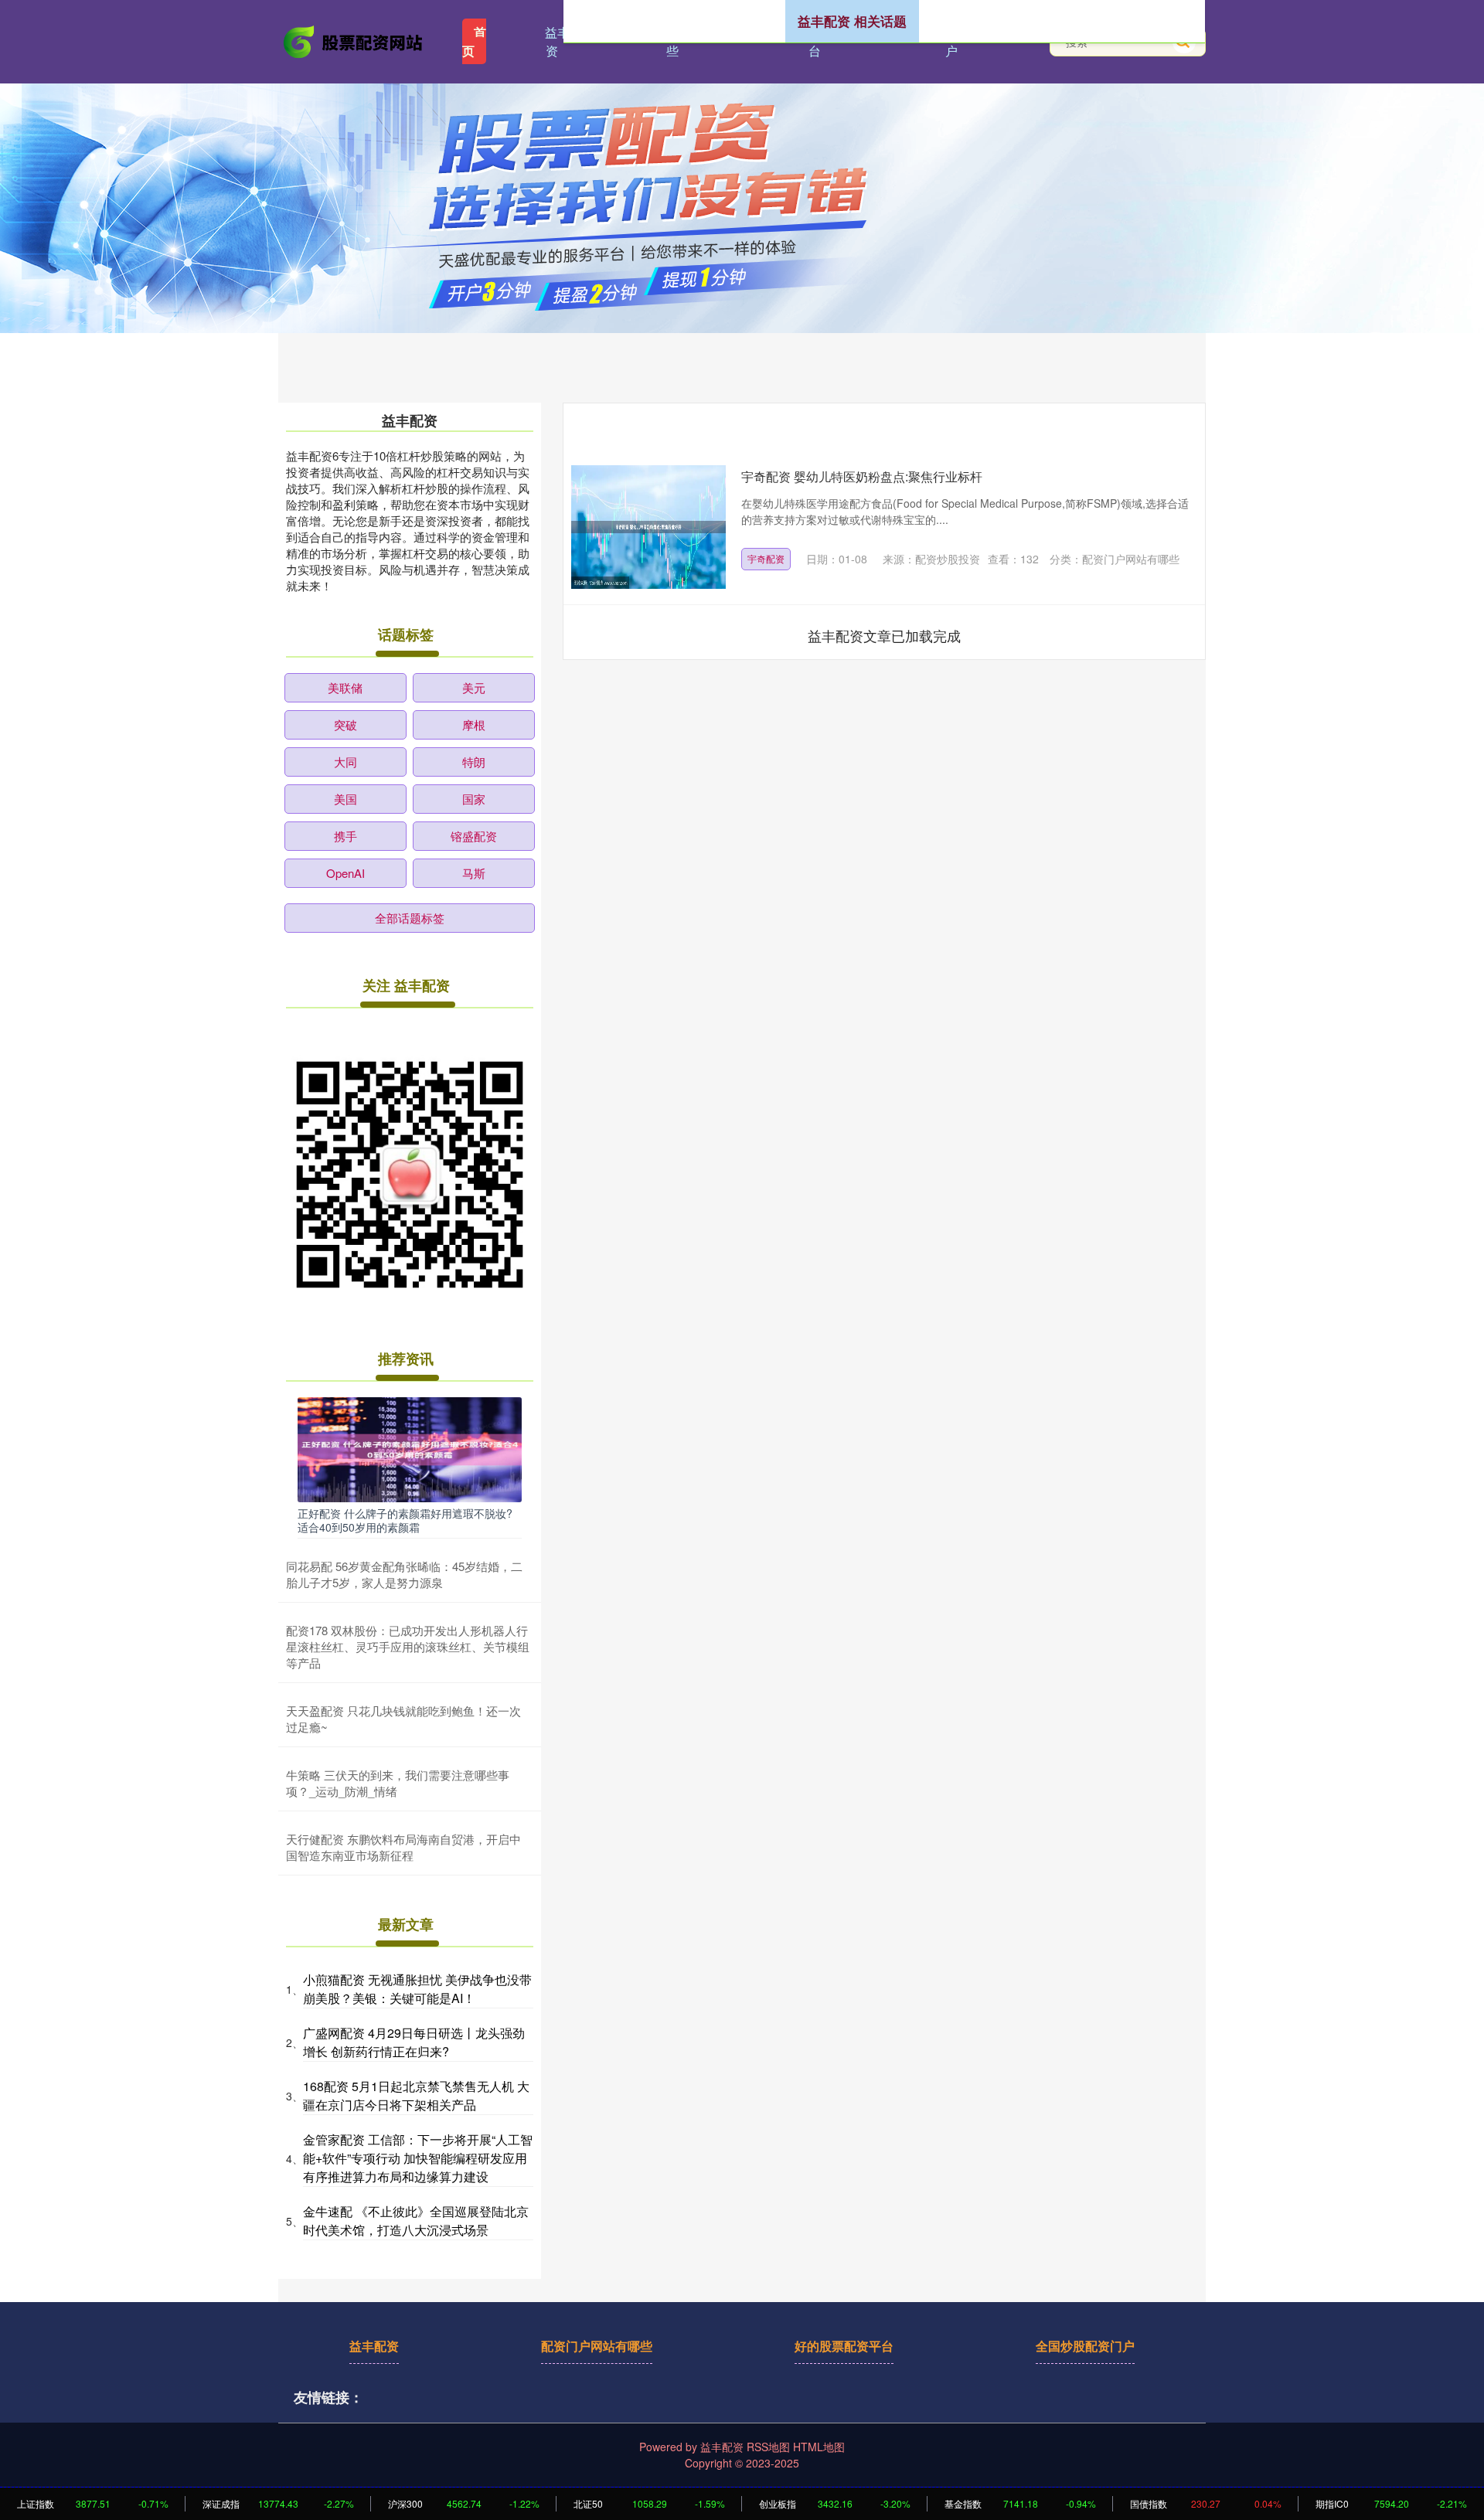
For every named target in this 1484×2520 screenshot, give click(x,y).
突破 (345, 724)
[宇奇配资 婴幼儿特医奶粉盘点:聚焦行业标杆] (648, 527)
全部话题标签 (410, 918)
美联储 (345, 687)
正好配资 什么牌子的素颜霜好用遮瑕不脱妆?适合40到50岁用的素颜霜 (405, 1520)
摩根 (474, 724)
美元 (474, 687)
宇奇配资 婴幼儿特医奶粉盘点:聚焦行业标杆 (862, 476)
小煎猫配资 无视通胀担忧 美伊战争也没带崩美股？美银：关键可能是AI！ (417, 1989)
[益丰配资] (354, 40)
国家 (474, 799)
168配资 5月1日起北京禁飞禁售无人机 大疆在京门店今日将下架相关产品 (416, 2095)
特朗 (474, 762)
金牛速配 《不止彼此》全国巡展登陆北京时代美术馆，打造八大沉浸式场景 (416, 2221)
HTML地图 (819, 2447)
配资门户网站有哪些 (597, 2346)
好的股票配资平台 (844, 2346)
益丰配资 (563, 41)
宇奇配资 (766, 558)
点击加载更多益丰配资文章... (885, 635)
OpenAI (345, 873)
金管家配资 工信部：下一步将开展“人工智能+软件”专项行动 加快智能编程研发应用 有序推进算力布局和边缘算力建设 (418, 2158)
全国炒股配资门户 (1085, 2346)
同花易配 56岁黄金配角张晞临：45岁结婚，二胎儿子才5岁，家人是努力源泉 (404, 1574)
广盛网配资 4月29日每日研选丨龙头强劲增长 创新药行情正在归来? (414, 2042)
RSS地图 (768, 2447)
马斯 (474, 873)
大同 (345, 762)
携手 (345, 836)
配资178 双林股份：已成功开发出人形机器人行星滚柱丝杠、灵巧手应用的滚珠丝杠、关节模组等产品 (408, 1646)
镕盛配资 (474, 836)
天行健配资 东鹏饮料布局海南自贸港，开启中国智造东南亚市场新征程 (403, 1847)
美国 (345, 799)
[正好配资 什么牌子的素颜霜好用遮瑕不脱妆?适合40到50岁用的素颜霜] (410, 1448)
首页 (474, 41)
